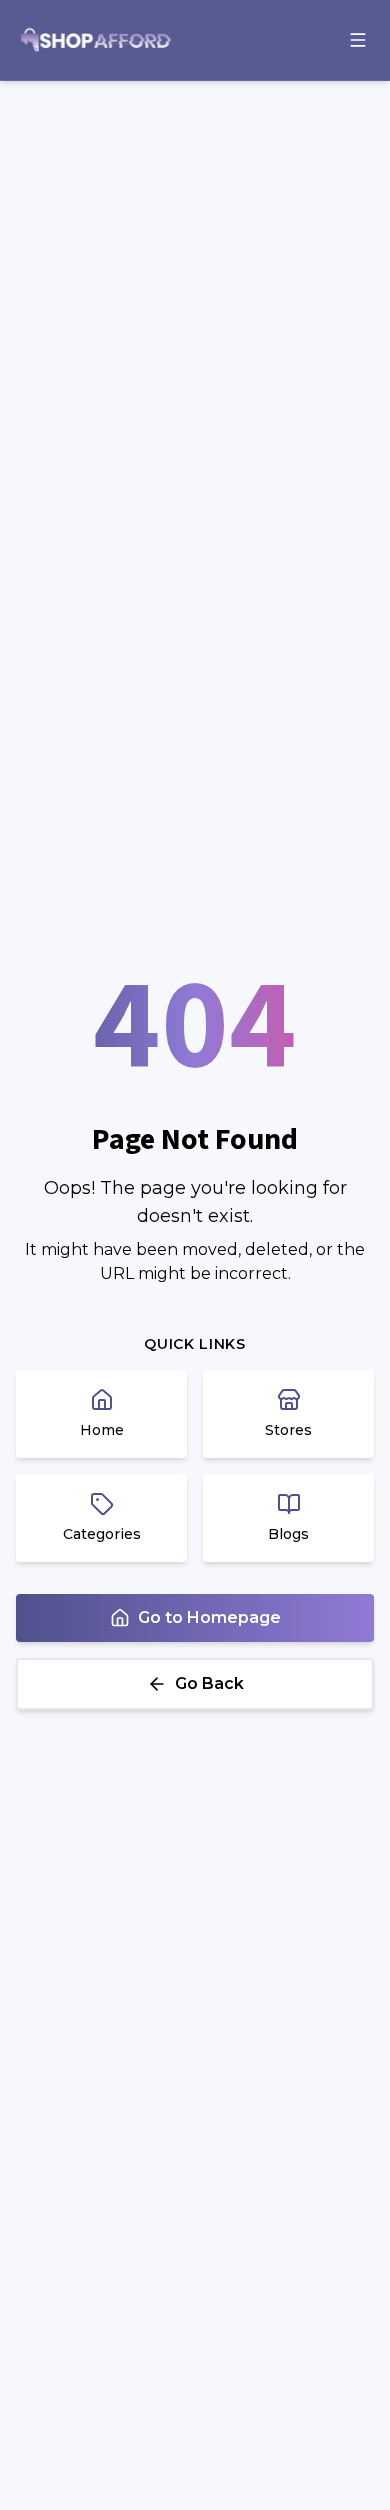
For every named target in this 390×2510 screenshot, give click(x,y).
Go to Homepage (209, 1617)
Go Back (209, 1683)
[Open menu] (358, 40)
